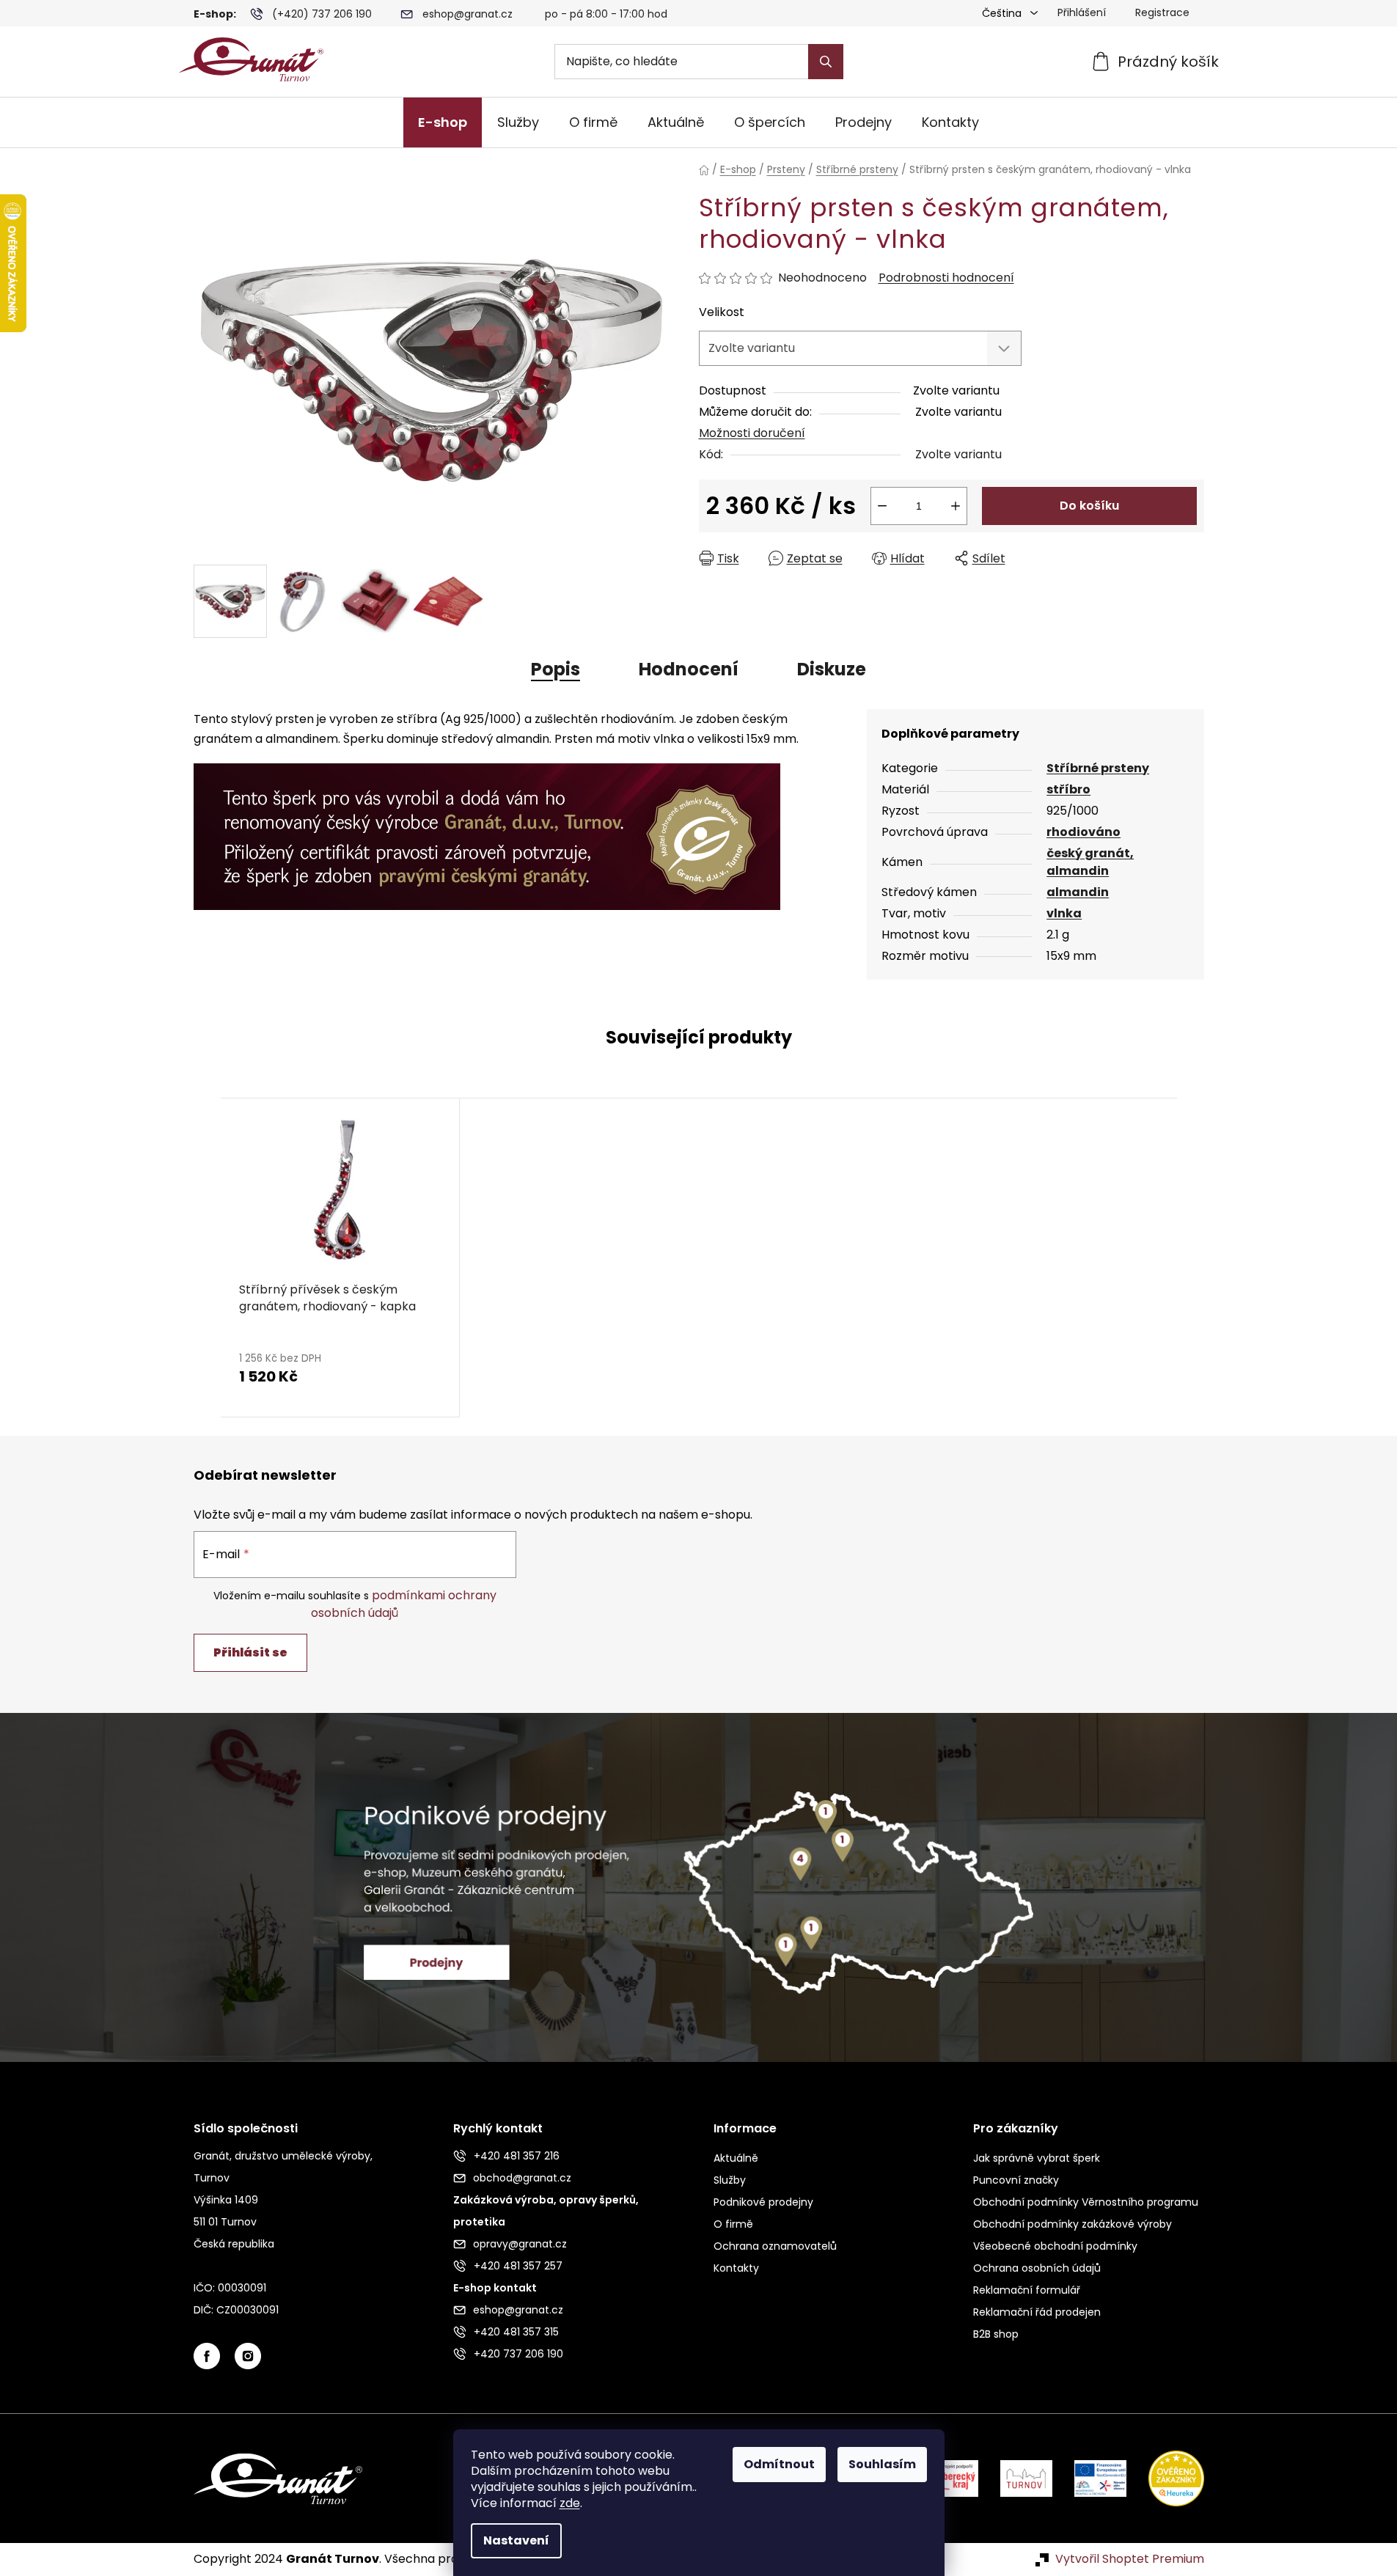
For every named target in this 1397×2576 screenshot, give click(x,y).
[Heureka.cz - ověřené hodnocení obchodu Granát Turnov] (1165, 2478)
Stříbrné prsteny (1098, 768)
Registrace (1162, 12)
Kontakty (736, 2268)
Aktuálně (736, 2158)
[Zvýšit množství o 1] (956, 506)
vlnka (1064, 913)
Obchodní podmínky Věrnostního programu (1086, 2202)
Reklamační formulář (1027, 2290)
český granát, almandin (1090, 862)
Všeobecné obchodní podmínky (1055, 2246)
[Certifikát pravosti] (487, 828)
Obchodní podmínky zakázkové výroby (1072, 2224)
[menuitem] (443, 122)
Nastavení (516, 2540)
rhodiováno (1083, 832)
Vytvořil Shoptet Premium (1130, 2559)
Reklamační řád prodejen (1037, 2312)
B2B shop (996, 2334)
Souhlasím (882, 2464)
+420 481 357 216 (517, 2156)
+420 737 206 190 (518, 2354)
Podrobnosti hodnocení (946, 278)
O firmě (733, 2224)
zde (570, 2503)
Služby (730, 2180)
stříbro (1068, 789)
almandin (1078, 892)
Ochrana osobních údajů (1037, 2268)
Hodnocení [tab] (689, 669)
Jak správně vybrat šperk (1037, 2158)
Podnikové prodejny (763, 2202)
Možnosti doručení (752, 433)
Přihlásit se (250, 1652)
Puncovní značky (1016, 2180)
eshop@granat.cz (467, 14)
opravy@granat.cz (520, 2244)
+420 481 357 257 (518, 2266)
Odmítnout (779, 2464)
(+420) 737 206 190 (322, 14)
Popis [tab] (555, 669)
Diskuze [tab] (832, 669)
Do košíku (1089, 506)
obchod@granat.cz (522, 2178)
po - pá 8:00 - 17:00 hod (606, 14)
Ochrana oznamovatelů (775, 2246)
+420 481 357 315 (516, 2332)
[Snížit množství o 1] (882, 506)
